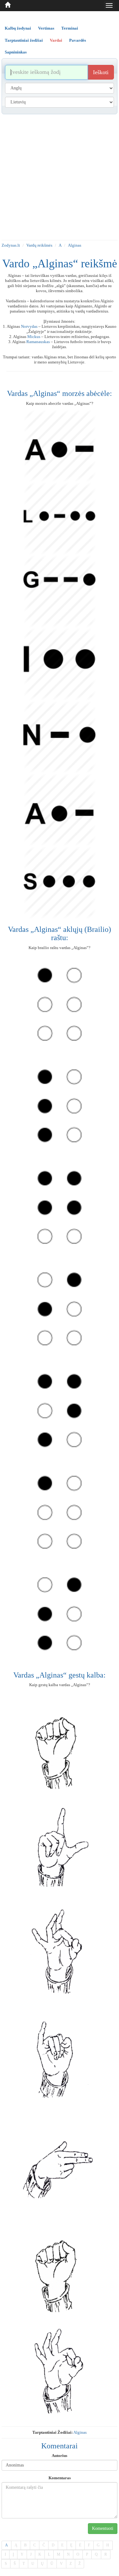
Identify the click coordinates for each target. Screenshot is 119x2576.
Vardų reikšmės (39, 245)
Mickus (34, 337)
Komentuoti (103, 2528)
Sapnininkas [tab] (16, 52)
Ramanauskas (38, 342)
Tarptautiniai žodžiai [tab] (24, 40)
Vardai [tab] (56, 40)
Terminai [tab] (70, 28)
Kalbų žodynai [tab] (18, 28)
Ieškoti (101, 72)
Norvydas (29, 326)
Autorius (60, 2456)
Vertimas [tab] (46, 28)
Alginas (75, 245)
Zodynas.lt (11, 245)
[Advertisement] (60, 177)
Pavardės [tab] (78, 40)
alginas (80, 2432)
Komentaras (60, 2478)
